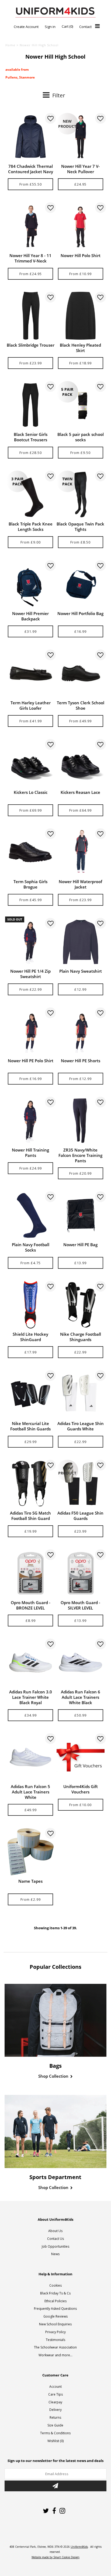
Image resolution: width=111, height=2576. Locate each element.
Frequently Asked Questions (55, 2309)
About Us (55, 2231)
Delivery (55, 2410)
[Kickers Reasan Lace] (81, 763)
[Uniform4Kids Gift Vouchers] (81, 1757)
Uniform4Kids (79, 2547)
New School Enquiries (55, 2324)
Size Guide (55, 2425)
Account (55, 2387)
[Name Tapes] (30, 1852)
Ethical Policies (55, 2301)
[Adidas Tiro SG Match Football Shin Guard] (30, 1484)
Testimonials (55, 2340)
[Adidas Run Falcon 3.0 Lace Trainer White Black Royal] (30, 1662)
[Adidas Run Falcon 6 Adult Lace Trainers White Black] (81, 1662)
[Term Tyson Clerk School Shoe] (81, 673)
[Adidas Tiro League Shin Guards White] (81, 1394)
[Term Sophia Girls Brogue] (30, 852)
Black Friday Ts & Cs (55, 2293)
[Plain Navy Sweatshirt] (81, 942)
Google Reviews (55, 2316)
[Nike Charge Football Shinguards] (81, 1305)
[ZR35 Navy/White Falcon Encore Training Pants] (81, 1121)
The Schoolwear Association (55, 2347)
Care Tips (55, 2394)
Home (10, 45)
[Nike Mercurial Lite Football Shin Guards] (30, 1394)
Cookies (55, 2285)
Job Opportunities (55, 2246)
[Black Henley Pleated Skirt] (81, 316)
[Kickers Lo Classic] (30, 763)
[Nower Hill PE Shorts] (81, 1031)
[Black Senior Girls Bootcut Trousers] (30, 405)
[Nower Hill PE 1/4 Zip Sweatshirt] (30, 942)
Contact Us (55, 2239)
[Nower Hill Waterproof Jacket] (81, 852)
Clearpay (55, 2402)
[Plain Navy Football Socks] (30, 1215)
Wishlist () (55, 2441)
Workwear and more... (55, 2355)
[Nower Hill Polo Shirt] (81, 226)
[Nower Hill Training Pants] (30, 1121)
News (55, 2254)
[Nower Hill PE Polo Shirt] (30, 1031)
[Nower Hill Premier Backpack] (30, 584)
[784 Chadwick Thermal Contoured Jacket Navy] (30, 137)
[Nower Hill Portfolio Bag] (81, 584)
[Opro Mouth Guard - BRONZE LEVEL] (30, 1573)
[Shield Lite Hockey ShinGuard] (30, 1305)
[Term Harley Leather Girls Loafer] (30, 673)
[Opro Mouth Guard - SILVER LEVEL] (81, 1573)
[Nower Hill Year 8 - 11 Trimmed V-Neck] (30, 226)
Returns (55, 2417)
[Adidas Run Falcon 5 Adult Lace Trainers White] (30, 1757)
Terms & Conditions (55, 2433)
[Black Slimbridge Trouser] (30, 316)
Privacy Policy (55, 2332)
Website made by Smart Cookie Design (55, 2557)
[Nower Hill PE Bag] (81, 1215)
